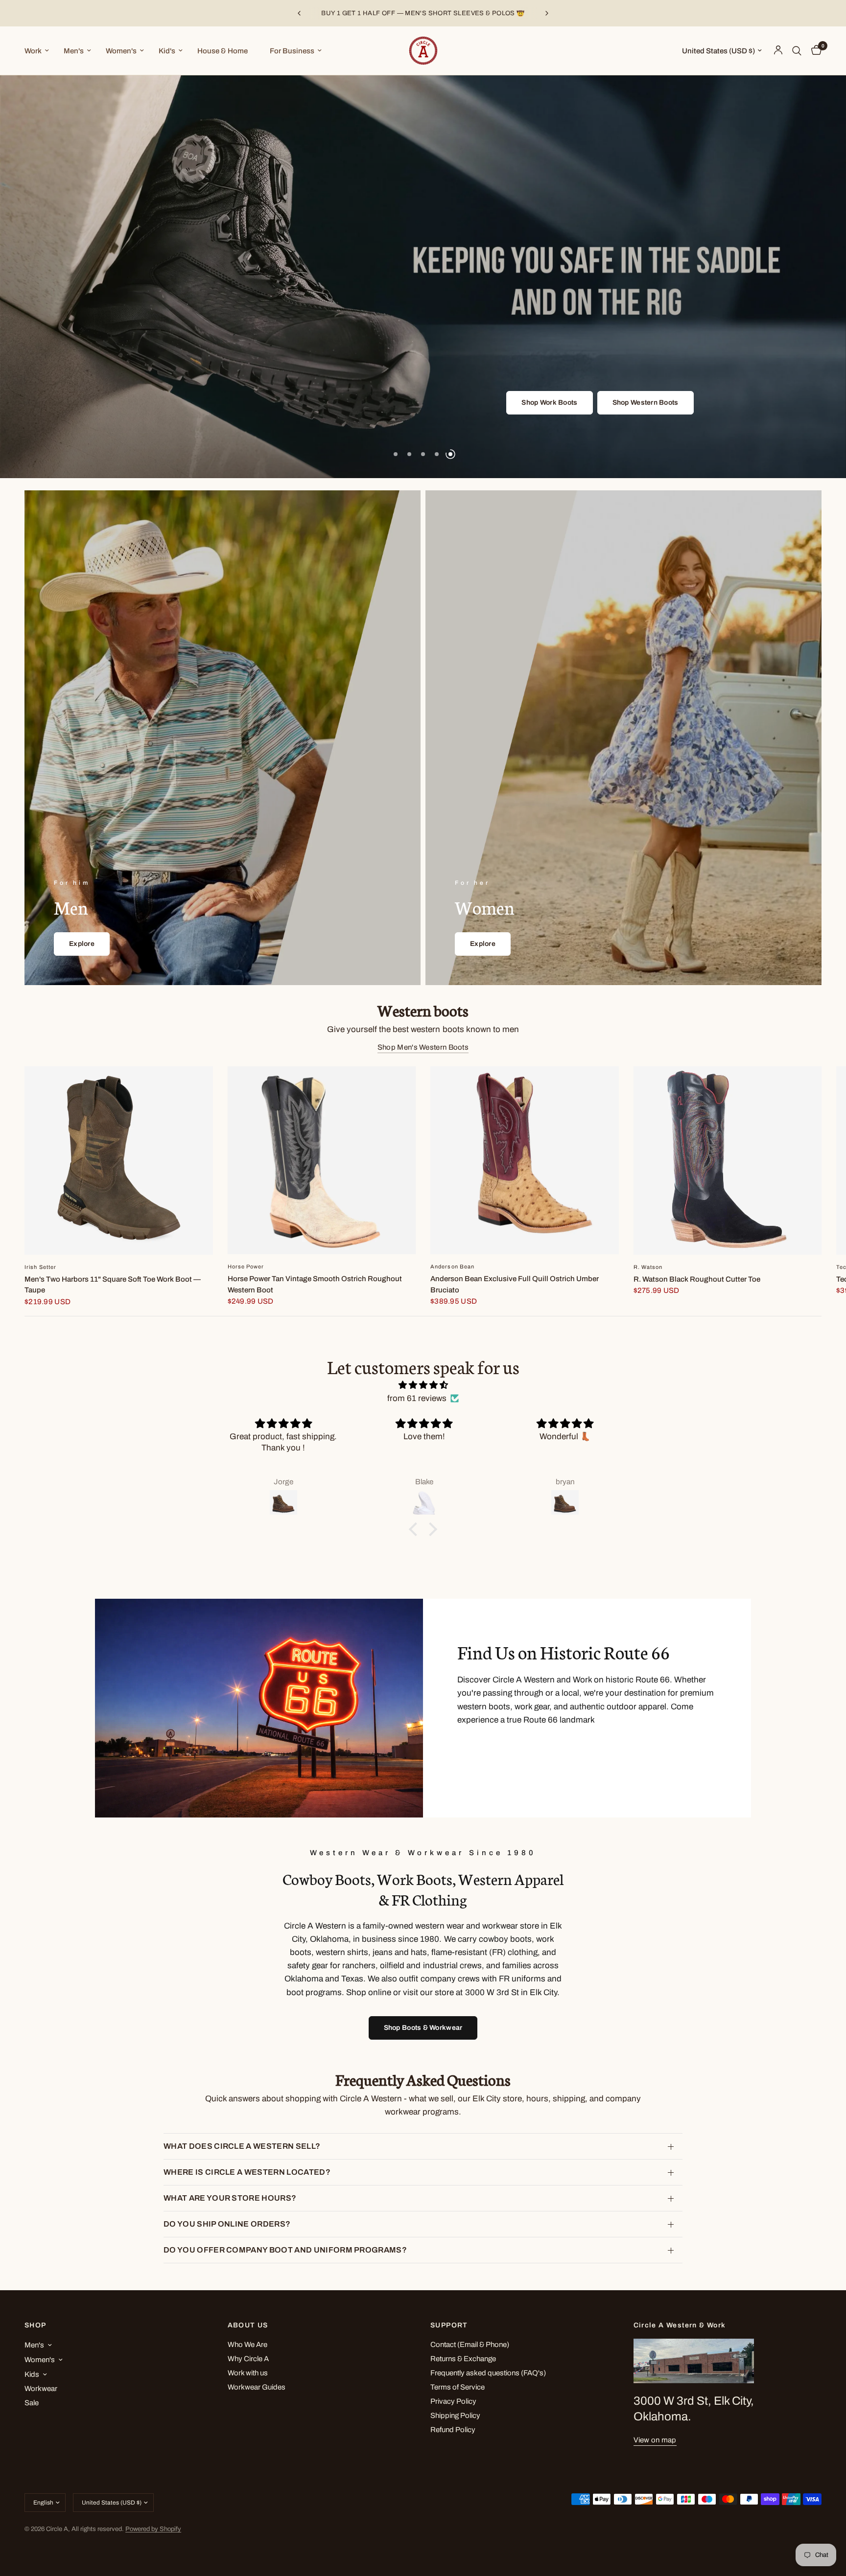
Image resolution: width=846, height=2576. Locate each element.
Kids (32, 2374)
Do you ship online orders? (227, 2224)
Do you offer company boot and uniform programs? (285, 2250)
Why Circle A (248, 2359)
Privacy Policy (453, 2401)
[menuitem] (40, 51)
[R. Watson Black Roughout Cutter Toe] (728, 1161)
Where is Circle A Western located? (247, 2172)
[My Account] (778, 51)
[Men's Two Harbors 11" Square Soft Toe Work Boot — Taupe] (119, 1161)
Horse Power (246, 1267)
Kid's (167, 51)
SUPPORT (449, 2325)
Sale (32, 2403)
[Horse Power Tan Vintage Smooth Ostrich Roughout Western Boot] (322, 1160)
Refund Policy (453, 2430)
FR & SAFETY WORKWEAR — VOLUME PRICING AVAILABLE (423, 13)
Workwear (41, 2389)
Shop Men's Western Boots (423, 1047)
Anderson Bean (452, 1267)
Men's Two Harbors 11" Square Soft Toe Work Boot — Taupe (113, 1285)
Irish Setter (40, 1267)
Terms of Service (458, 2387)
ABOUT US (248, 2325)
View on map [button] (655, 2440)
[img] (423, 1385)
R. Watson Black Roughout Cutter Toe (697, 1279)
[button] (399, 403)
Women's (121, 51)
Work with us (248, 2373)
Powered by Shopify (153, 2529)
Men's (74, 51)
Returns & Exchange (463, 2359)
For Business (292, 51)
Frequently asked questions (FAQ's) (488, 2373)
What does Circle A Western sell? (242, 2146)
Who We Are (247, 2345)
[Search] (797, 51)
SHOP (35, 2325)
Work (33, 51)
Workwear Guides (257, 2387)
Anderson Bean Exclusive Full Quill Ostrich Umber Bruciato (515, 1285)
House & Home (223, 51)
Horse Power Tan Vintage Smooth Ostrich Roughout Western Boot (315, 1285)
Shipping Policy (455, 2415)
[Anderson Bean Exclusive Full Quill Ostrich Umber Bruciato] (525, 1160)
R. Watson (648, 1267)
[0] (814, 51)
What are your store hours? (230, 2198)
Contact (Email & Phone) (470, 2345)
